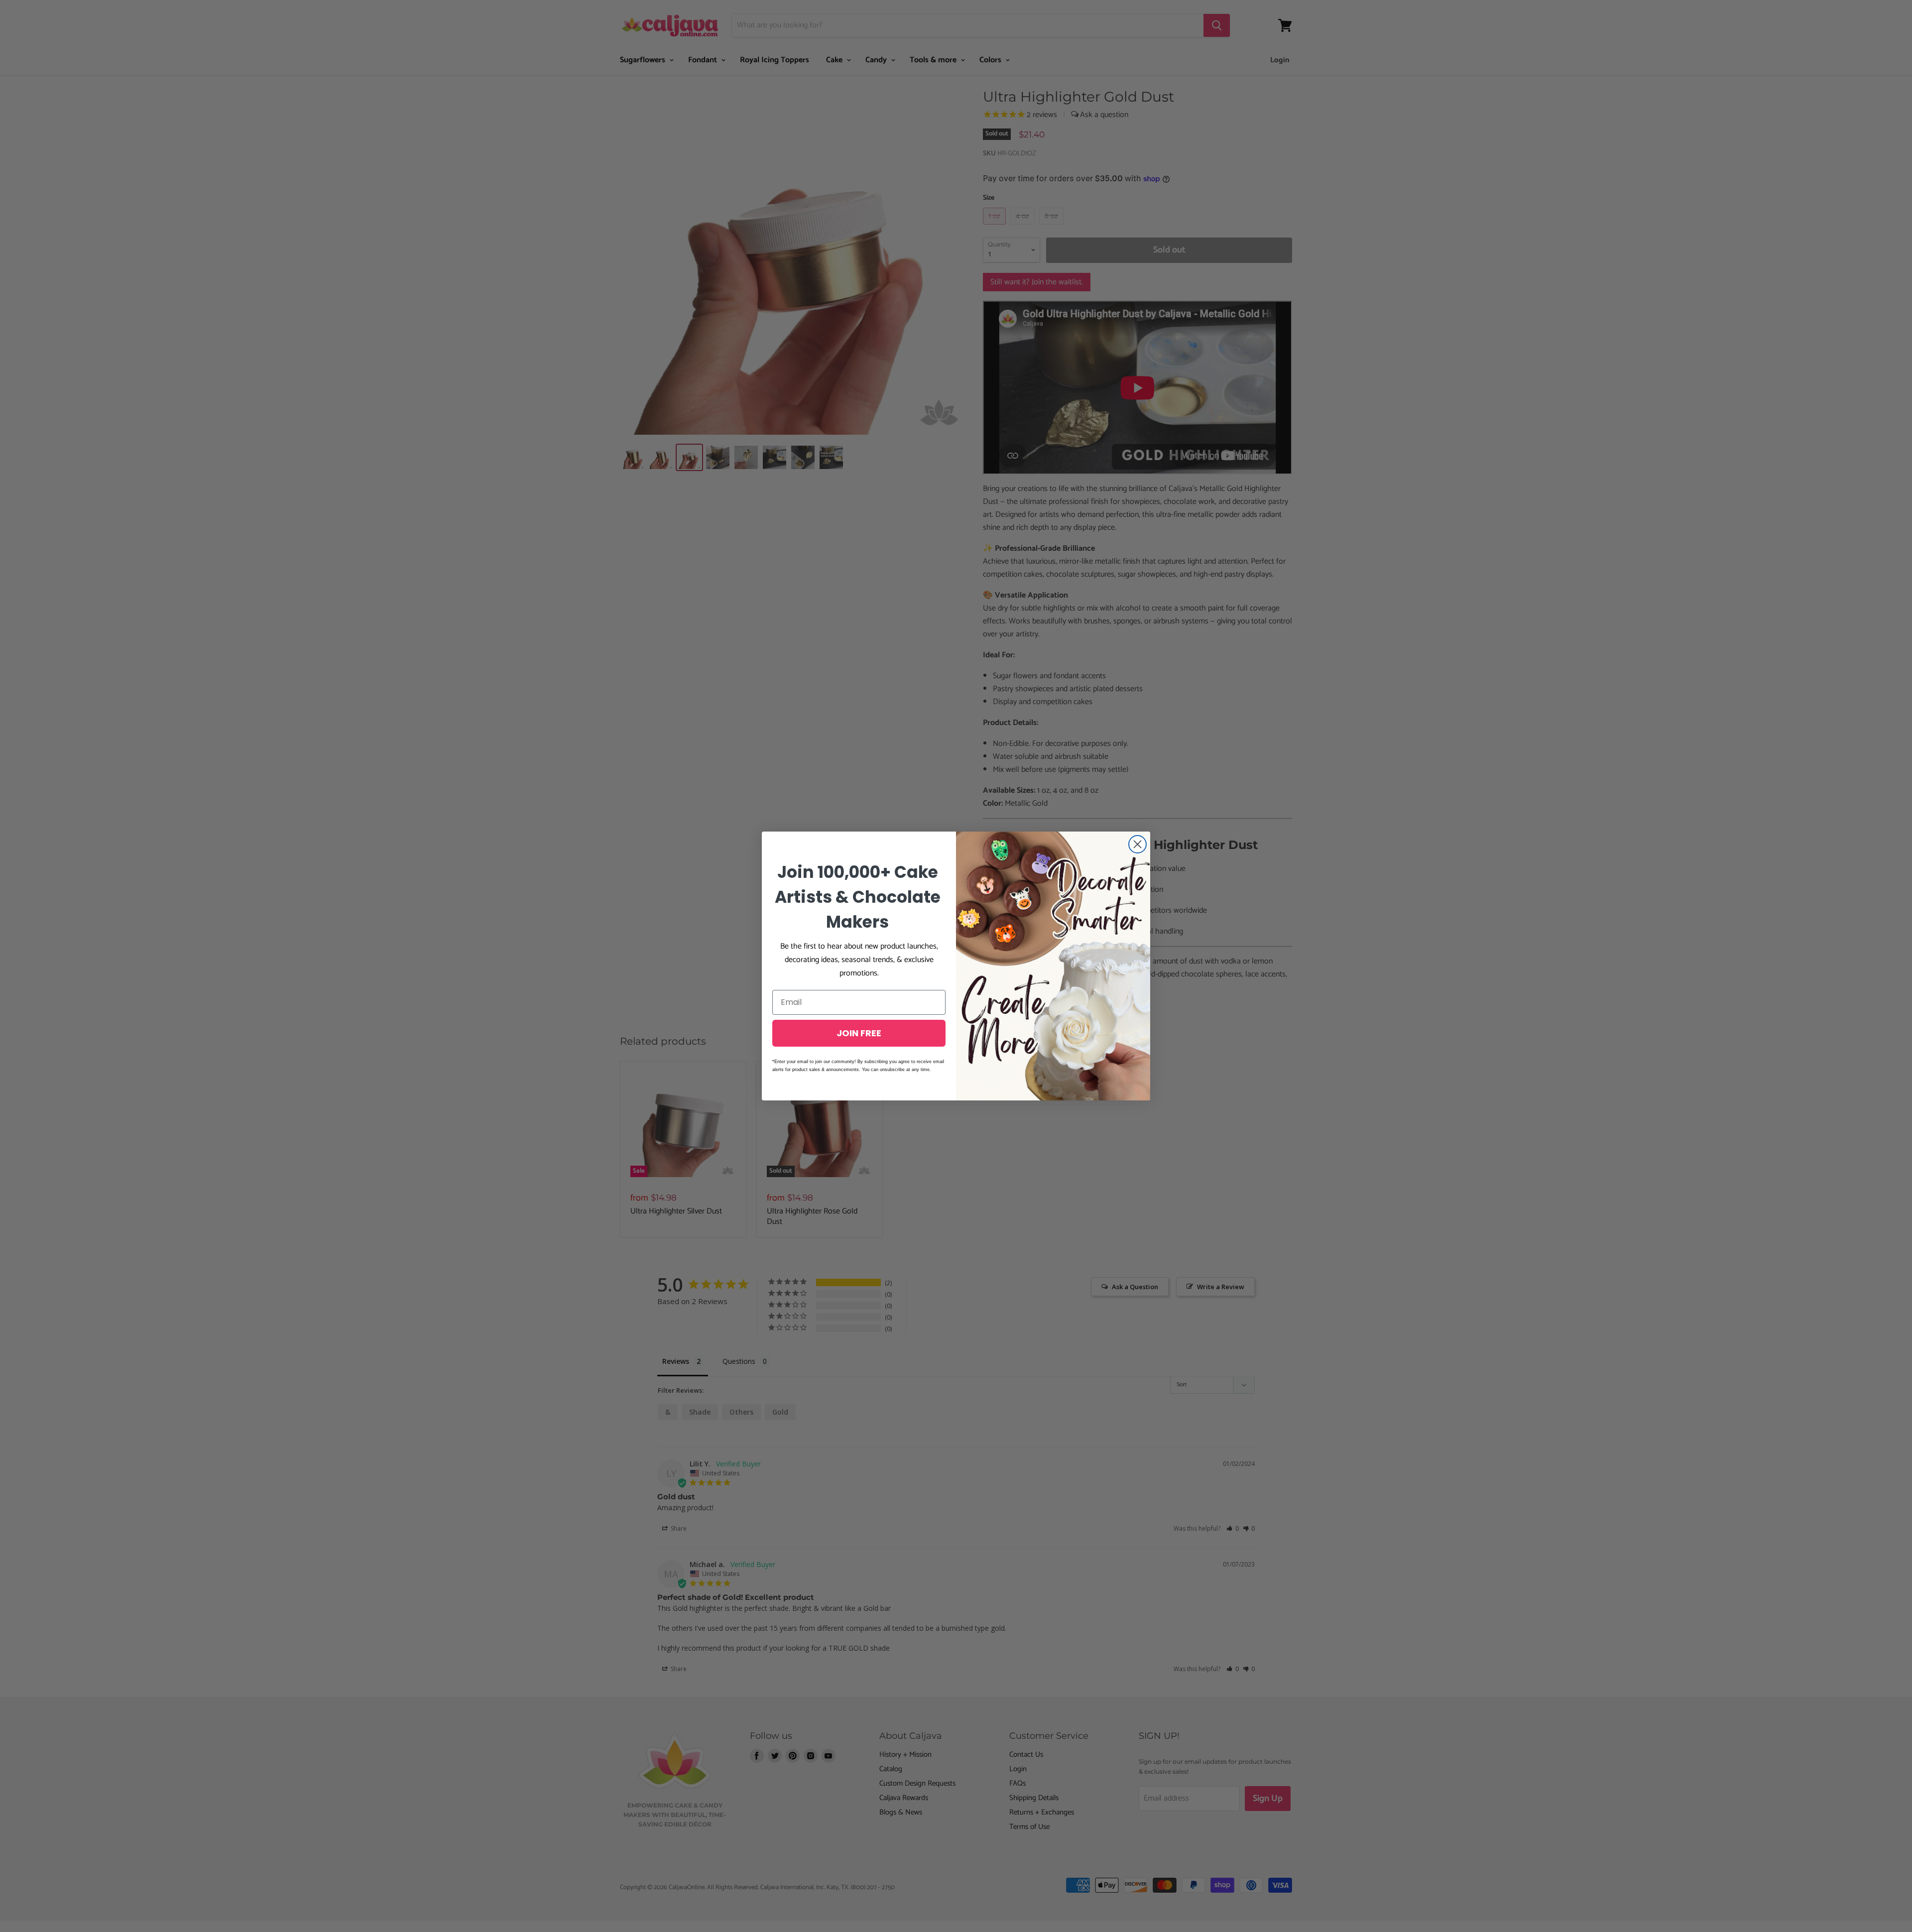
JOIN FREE (859, 1033)
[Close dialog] (1137, 844)
